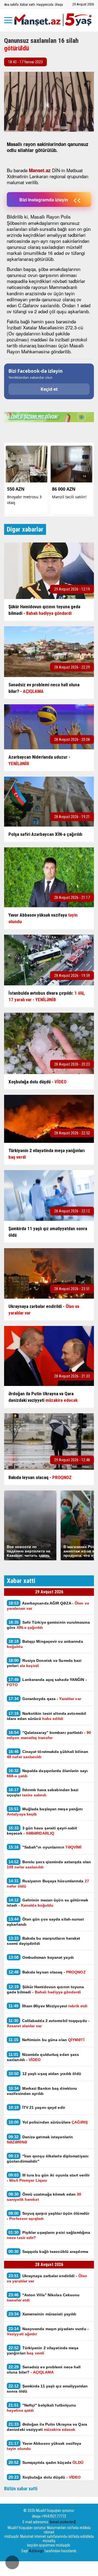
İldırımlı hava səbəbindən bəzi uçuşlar (43, 1792)
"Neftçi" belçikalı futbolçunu (42, 2408)
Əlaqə (59, 5)
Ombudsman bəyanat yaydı (41, 1957)
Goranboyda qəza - (45, 1699)
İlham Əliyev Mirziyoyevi (48, 2006)
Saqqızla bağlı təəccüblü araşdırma (49, 2251)
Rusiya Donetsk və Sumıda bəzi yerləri (44, 1663)
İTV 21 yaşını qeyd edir (37, 2107)
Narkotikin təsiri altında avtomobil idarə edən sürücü (46, 1716)
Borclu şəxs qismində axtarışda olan (49, 1864)
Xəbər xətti (27, 5)
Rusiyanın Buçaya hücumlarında (48, 1883)
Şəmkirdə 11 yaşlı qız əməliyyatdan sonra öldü (47, 2389)
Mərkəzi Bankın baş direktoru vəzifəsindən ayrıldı (42, 2091)
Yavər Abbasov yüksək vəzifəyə (44, 2446)
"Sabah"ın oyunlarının (45, 1847)
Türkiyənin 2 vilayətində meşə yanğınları (43, 2350)
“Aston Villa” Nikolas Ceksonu (43, 2297)
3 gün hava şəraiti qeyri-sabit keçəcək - (42, 1830)
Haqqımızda (45, 5)
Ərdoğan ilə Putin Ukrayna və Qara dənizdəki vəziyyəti (47, 2427)
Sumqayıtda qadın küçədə (46, 2462)
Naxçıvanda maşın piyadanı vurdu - (48, 2331)
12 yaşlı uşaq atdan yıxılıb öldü (45, 2073)
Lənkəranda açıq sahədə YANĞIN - (47, 1682)
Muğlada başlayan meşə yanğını (45, 1811)
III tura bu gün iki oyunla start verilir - (48, 2178)
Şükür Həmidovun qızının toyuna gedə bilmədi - (45, 1989)
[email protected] (63, 2522)
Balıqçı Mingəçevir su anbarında (45, 1644)
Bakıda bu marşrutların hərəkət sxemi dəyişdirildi (44, 1941)
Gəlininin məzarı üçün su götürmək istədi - (48, 1903)
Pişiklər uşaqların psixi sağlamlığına (48, 2235)
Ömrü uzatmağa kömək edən (44, 2197)
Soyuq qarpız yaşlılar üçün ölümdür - (48, 2216)
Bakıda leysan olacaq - (47, 1972)
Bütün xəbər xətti (21, 2489)
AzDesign (36, 2551)
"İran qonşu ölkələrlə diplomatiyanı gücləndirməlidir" (48, 2158)
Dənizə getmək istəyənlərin (40, 2139)
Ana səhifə (11, 5)
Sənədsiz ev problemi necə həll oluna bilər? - (44, 2369)
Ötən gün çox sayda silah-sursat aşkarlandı (45, 1922)
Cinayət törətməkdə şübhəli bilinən (48, 1754)
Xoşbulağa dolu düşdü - (45, 2477)
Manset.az (40, 170)
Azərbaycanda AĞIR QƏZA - (48, 1606)
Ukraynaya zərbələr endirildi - (47, 2278)
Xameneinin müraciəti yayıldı (42, 2314)
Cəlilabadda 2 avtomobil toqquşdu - (48, 2023)
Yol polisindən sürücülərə (48, 2122)
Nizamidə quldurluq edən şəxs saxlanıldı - (43, 2057)
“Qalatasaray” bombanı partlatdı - (49, 1735)
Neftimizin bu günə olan (46, 2040)
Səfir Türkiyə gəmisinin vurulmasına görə (48, 1625)
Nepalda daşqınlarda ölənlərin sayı (47, 1773)
